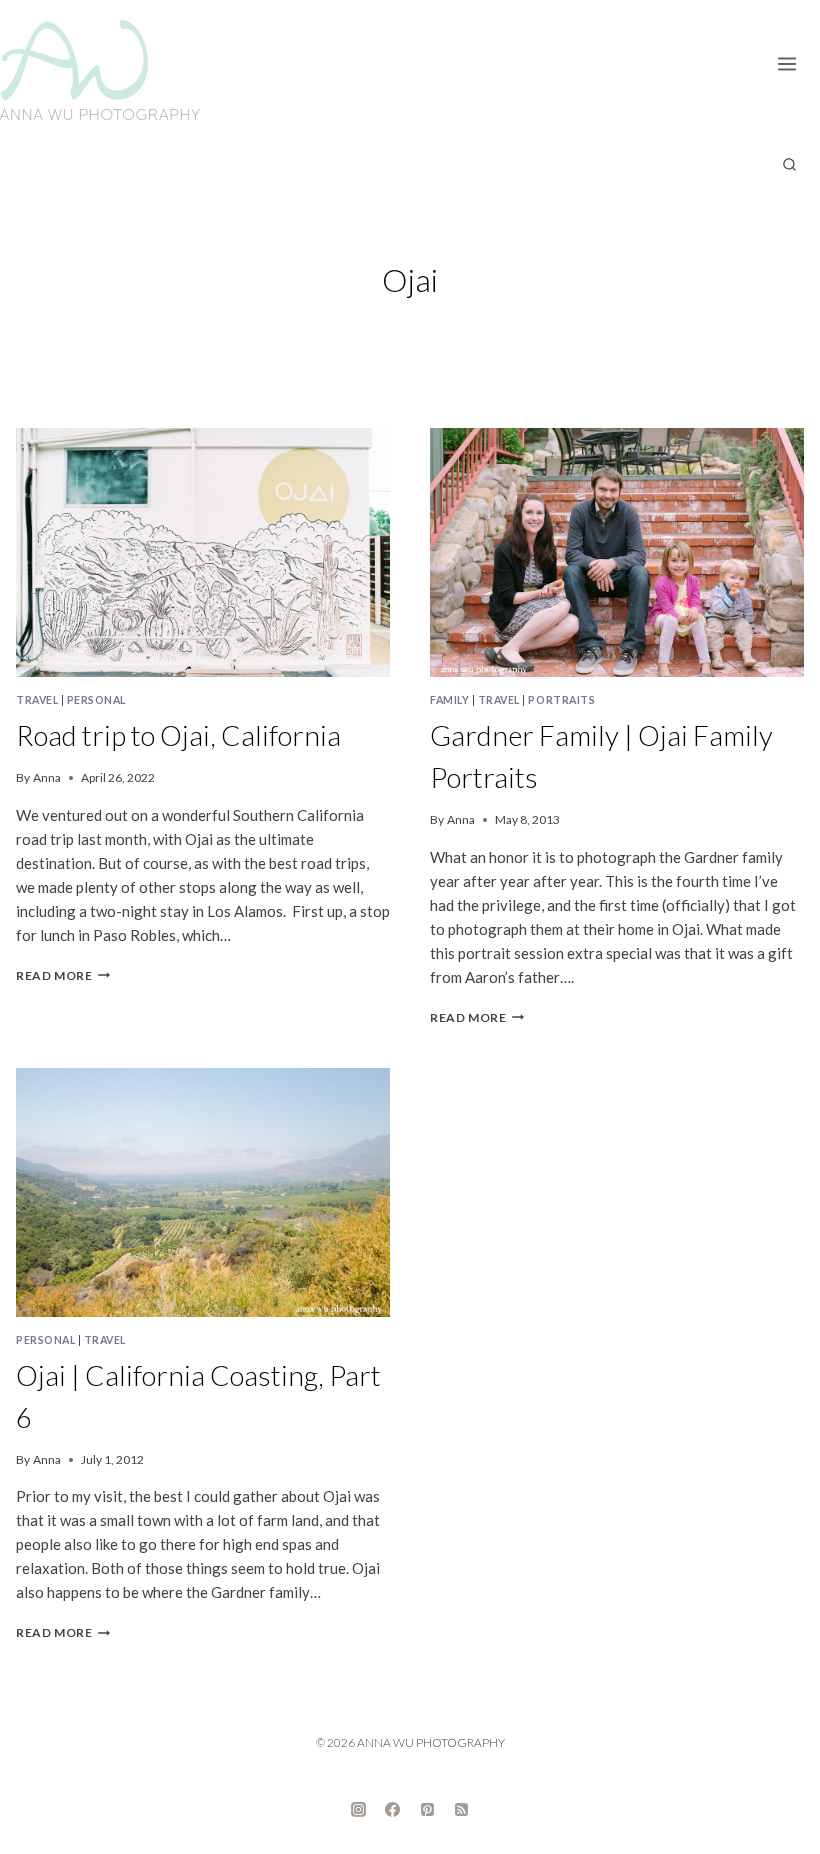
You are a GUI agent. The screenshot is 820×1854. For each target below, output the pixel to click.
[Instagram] (358, 1809)
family (449, 700)
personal (96, 700)
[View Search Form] (789, 165)
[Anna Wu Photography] (100, 70)
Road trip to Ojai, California (178, 735)
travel (37, 700)
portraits (561, 700)
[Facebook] (393, 1809)
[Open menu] (793, 60)
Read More (63, 975)
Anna (47, 777)
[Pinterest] (427, 1809)
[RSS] (462, 1809)
